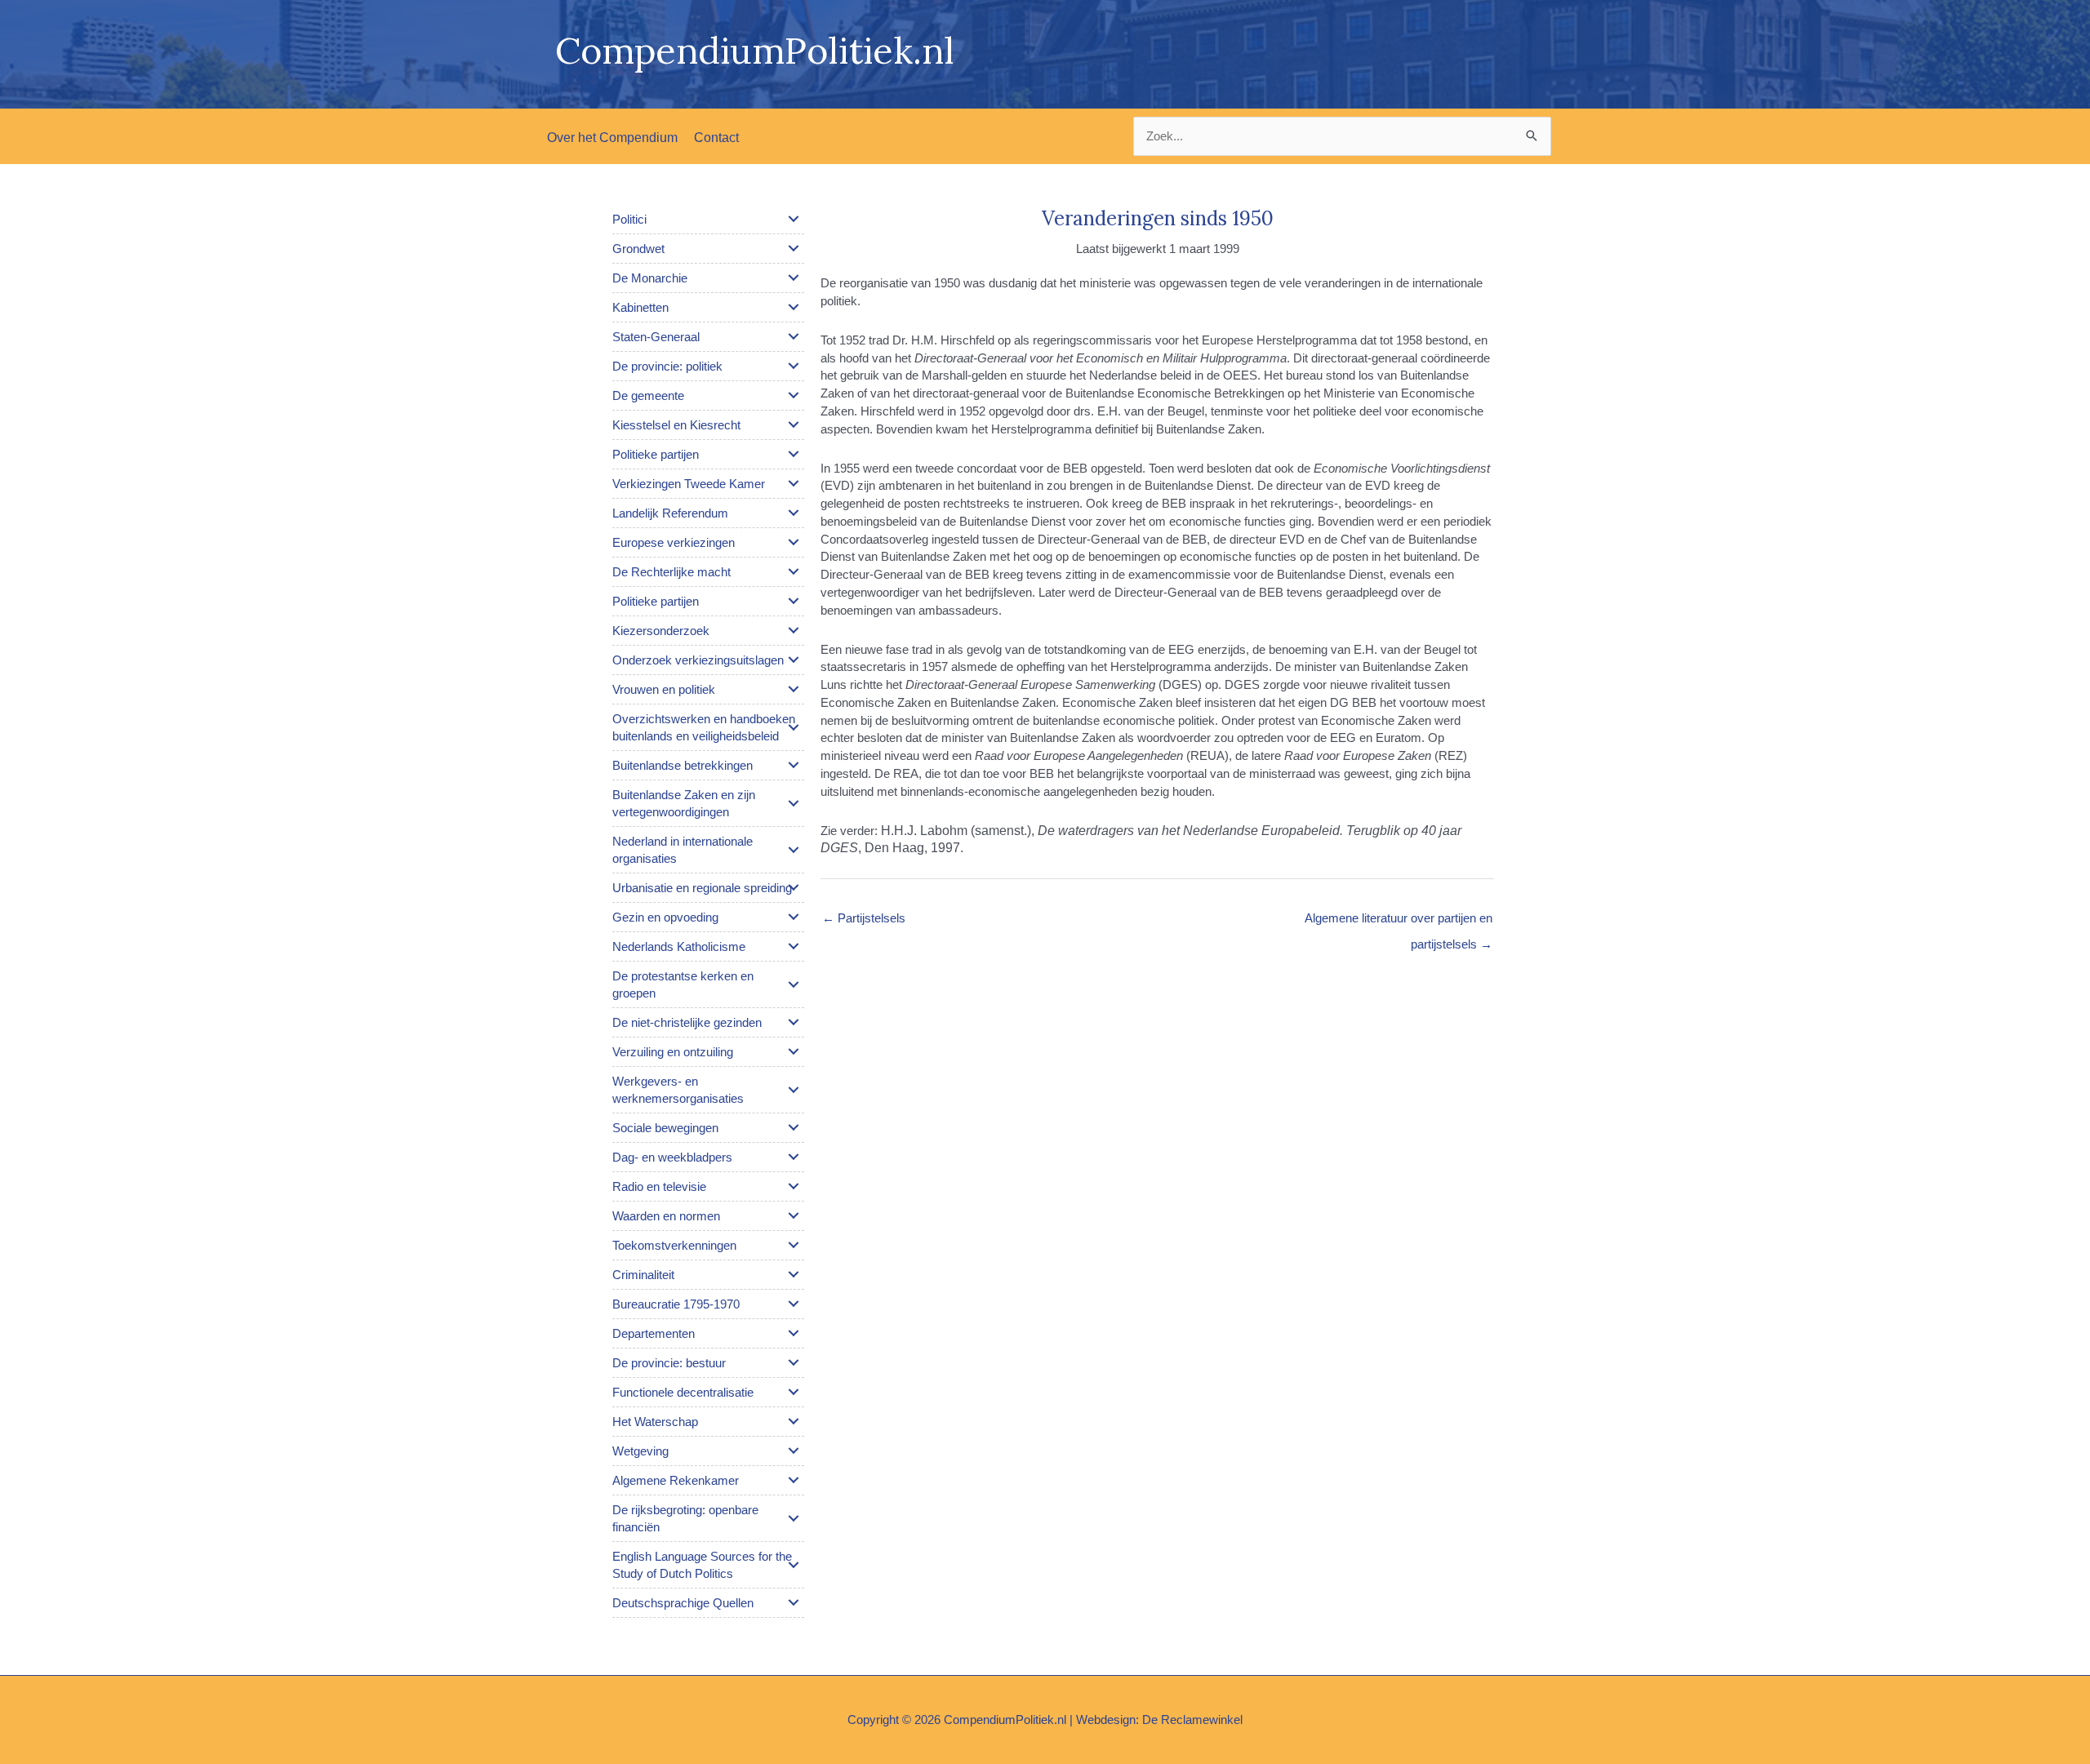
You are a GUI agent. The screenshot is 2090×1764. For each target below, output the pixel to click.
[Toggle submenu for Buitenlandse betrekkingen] (794, 765)
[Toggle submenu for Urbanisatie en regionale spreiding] (794, 887)
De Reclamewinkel (1192, 1720)
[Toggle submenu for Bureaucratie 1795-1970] (794, 1304)
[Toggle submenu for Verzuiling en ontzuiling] (794, 1051)
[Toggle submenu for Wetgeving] (794, 1451)
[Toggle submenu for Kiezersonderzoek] (794, 630)
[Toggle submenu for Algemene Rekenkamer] (794, 1480)
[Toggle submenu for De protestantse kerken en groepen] (794, 984)
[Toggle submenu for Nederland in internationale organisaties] (794, 850)
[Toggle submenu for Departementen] (794, 1333)
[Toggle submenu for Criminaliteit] (794, 1274)
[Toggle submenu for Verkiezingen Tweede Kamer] (794, 483)
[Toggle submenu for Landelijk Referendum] (794, 513)
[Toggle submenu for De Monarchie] (794, 278)
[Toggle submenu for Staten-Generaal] (794, 336)
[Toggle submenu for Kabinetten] (794, 307)
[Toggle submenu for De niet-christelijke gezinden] (794, 1022)
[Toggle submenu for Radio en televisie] (794, 1186)
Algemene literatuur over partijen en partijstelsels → (1399, 922)
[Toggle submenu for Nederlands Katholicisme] (794, 946)
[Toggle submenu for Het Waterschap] (794, 1421)
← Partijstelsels (864, 918)
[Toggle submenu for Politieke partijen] (794, 454)
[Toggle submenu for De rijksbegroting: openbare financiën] (794, 1518)
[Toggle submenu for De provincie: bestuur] (794, 1362)
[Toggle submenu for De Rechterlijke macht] (794, 571)
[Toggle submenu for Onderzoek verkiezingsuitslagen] (794, 660)
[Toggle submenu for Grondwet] (794, 248)
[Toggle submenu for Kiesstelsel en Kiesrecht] (794, 424)
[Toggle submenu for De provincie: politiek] (794, 366)
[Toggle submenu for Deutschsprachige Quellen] (794, 1602)
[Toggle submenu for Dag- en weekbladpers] (794, 1157)
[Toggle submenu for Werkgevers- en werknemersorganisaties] (794, 1090)
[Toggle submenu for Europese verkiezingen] (794, 542)
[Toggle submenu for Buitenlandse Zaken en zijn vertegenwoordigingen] (794, 803)
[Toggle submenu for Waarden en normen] (794, 1215)
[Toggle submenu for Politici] (794, 219)
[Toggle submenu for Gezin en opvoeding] (794, 917)
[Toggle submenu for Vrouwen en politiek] (794, 689)
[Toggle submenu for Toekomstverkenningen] (794, 1245)
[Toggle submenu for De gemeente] (794, 395)
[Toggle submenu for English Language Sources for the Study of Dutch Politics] (794, 1565)
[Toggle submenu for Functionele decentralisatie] (794, 1392)
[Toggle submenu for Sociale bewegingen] (794, 1127)
